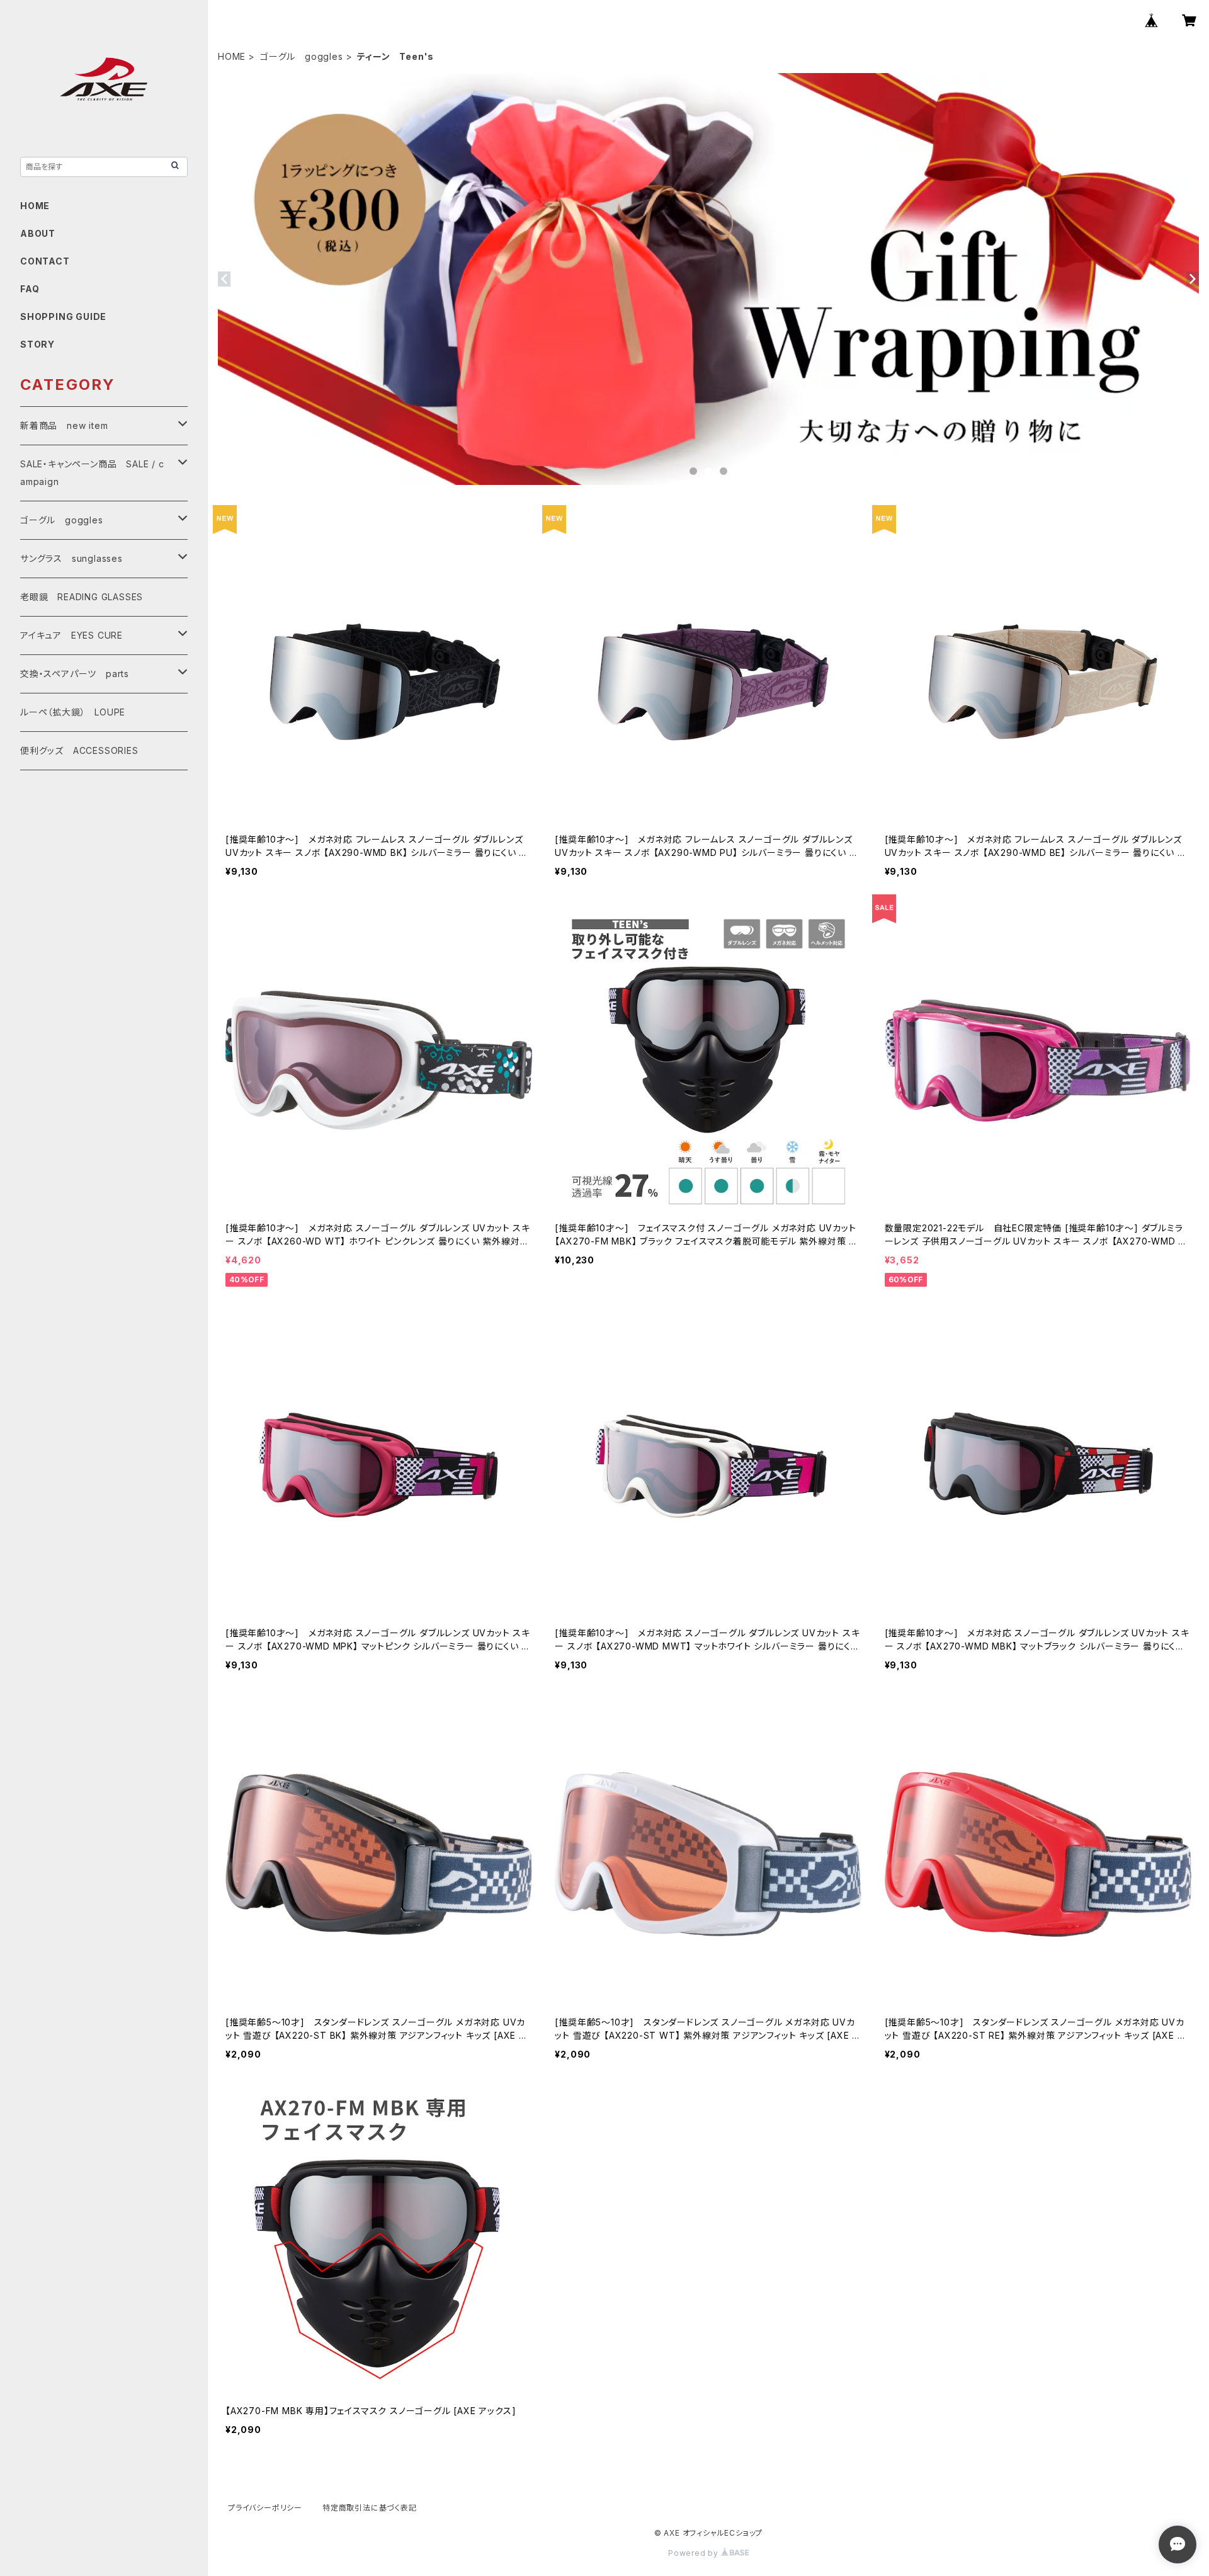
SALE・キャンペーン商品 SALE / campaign (92, 473)
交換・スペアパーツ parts (75, 674)
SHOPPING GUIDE (63, 316)
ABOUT (38, 233)
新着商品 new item (64, 425)
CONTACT (45, 261)
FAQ (30, 289)
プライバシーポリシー (265, 2508)
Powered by (695, 2553)
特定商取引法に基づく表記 (370, 2508)
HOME (232, 56)
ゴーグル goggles (302, 56)
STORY (37, 344)
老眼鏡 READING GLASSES (82, 597)
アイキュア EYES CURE (71, 635)
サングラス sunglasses (71, 558)
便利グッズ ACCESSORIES (79, 750)
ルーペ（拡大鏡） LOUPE (73, 712)
